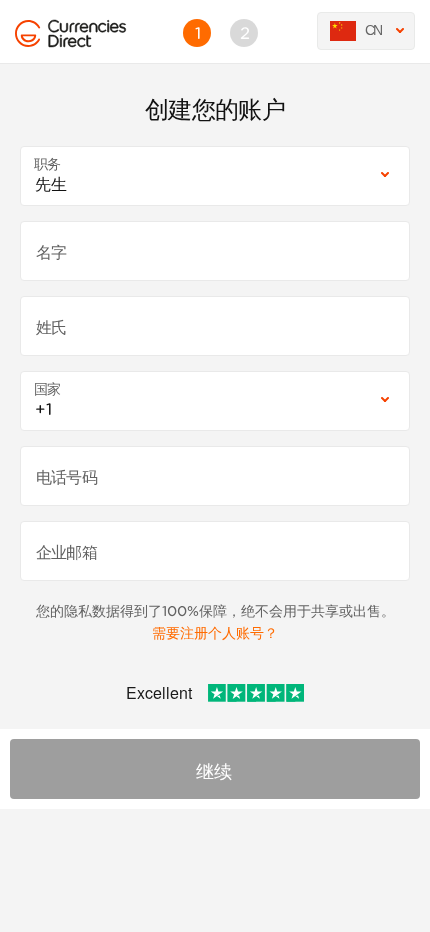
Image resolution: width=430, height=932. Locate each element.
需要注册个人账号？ (215, 633)
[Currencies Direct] (28, 34)
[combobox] (215, 176)
